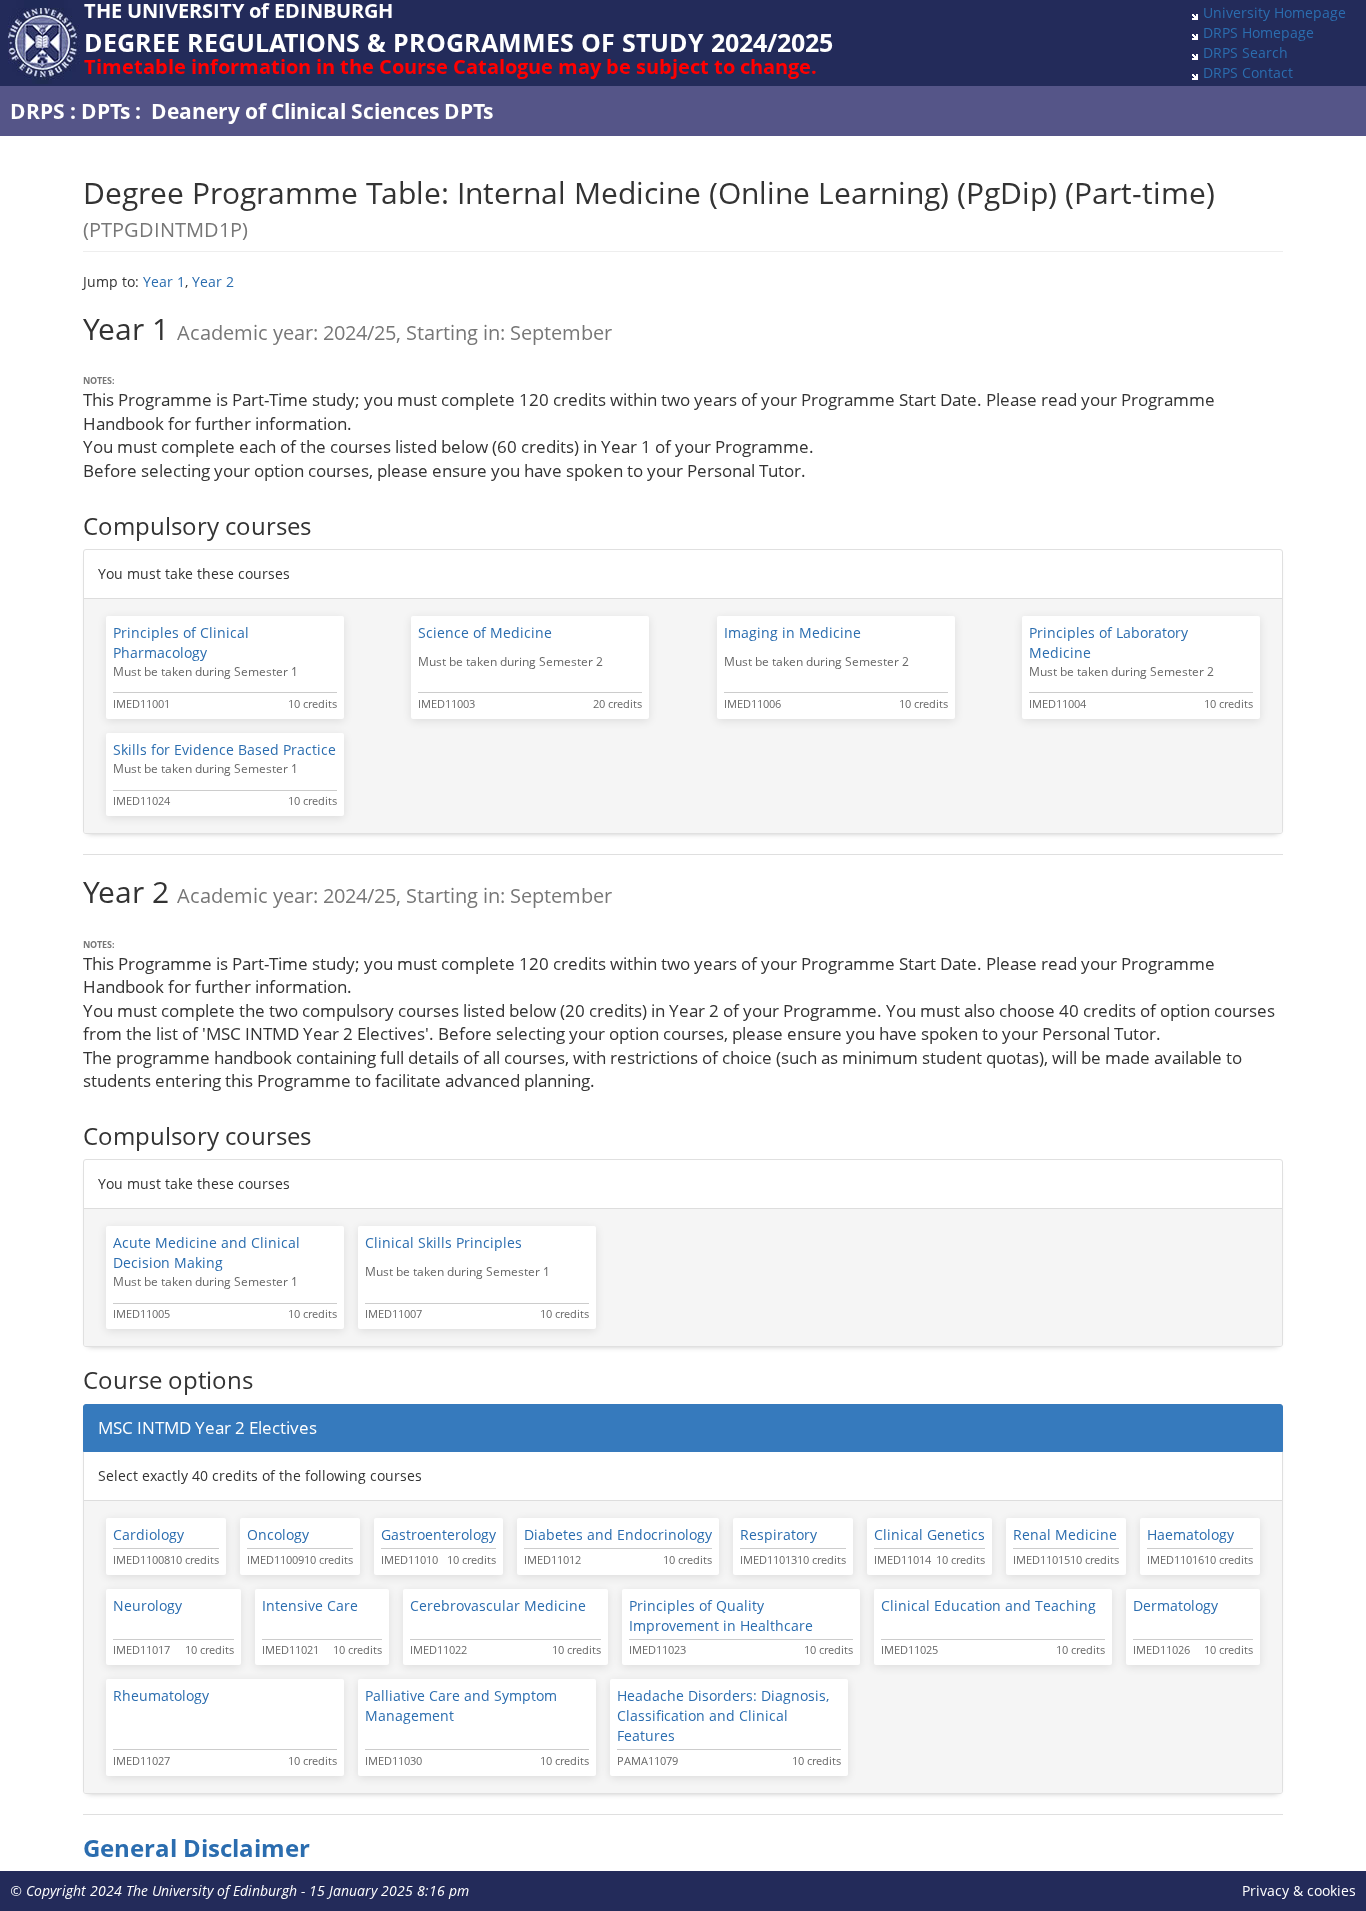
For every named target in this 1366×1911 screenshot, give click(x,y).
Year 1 (164, 281)
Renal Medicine (1065, 1534)
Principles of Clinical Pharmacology (181, 642)
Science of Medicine (485, 632)
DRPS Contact (1248, 72)
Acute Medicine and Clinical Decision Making (206, 1252)
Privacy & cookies (1299, 1890)
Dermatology (1175, 1605)
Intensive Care (310, 1605)
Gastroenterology (438, 1534)
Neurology (147, 1605)
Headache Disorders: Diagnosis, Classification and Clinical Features (723, 1715)
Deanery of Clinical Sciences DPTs (322, 111)
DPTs (105, 111)
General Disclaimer (196, 1848)
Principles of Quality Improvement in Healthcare (721, 1615)
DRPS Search (1245, 52)
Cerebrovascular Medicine (498, 1605)
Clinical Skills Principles (443, 1242)
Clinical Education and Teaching (988, 1605)
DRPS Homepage (1258, 32)
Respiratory (778, 1534)
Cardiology (148, 1534)
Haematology (1190, 1534)
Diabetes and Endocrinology (618, 1534)
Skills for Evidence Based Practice (224, 749)
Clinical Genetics (929, 1534)
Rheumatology (161, 1695)
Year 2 (213, 281)
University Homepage (1274, 12)
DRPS (37, 111)
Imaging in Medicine (792, 632)
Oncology (278, 1534)
